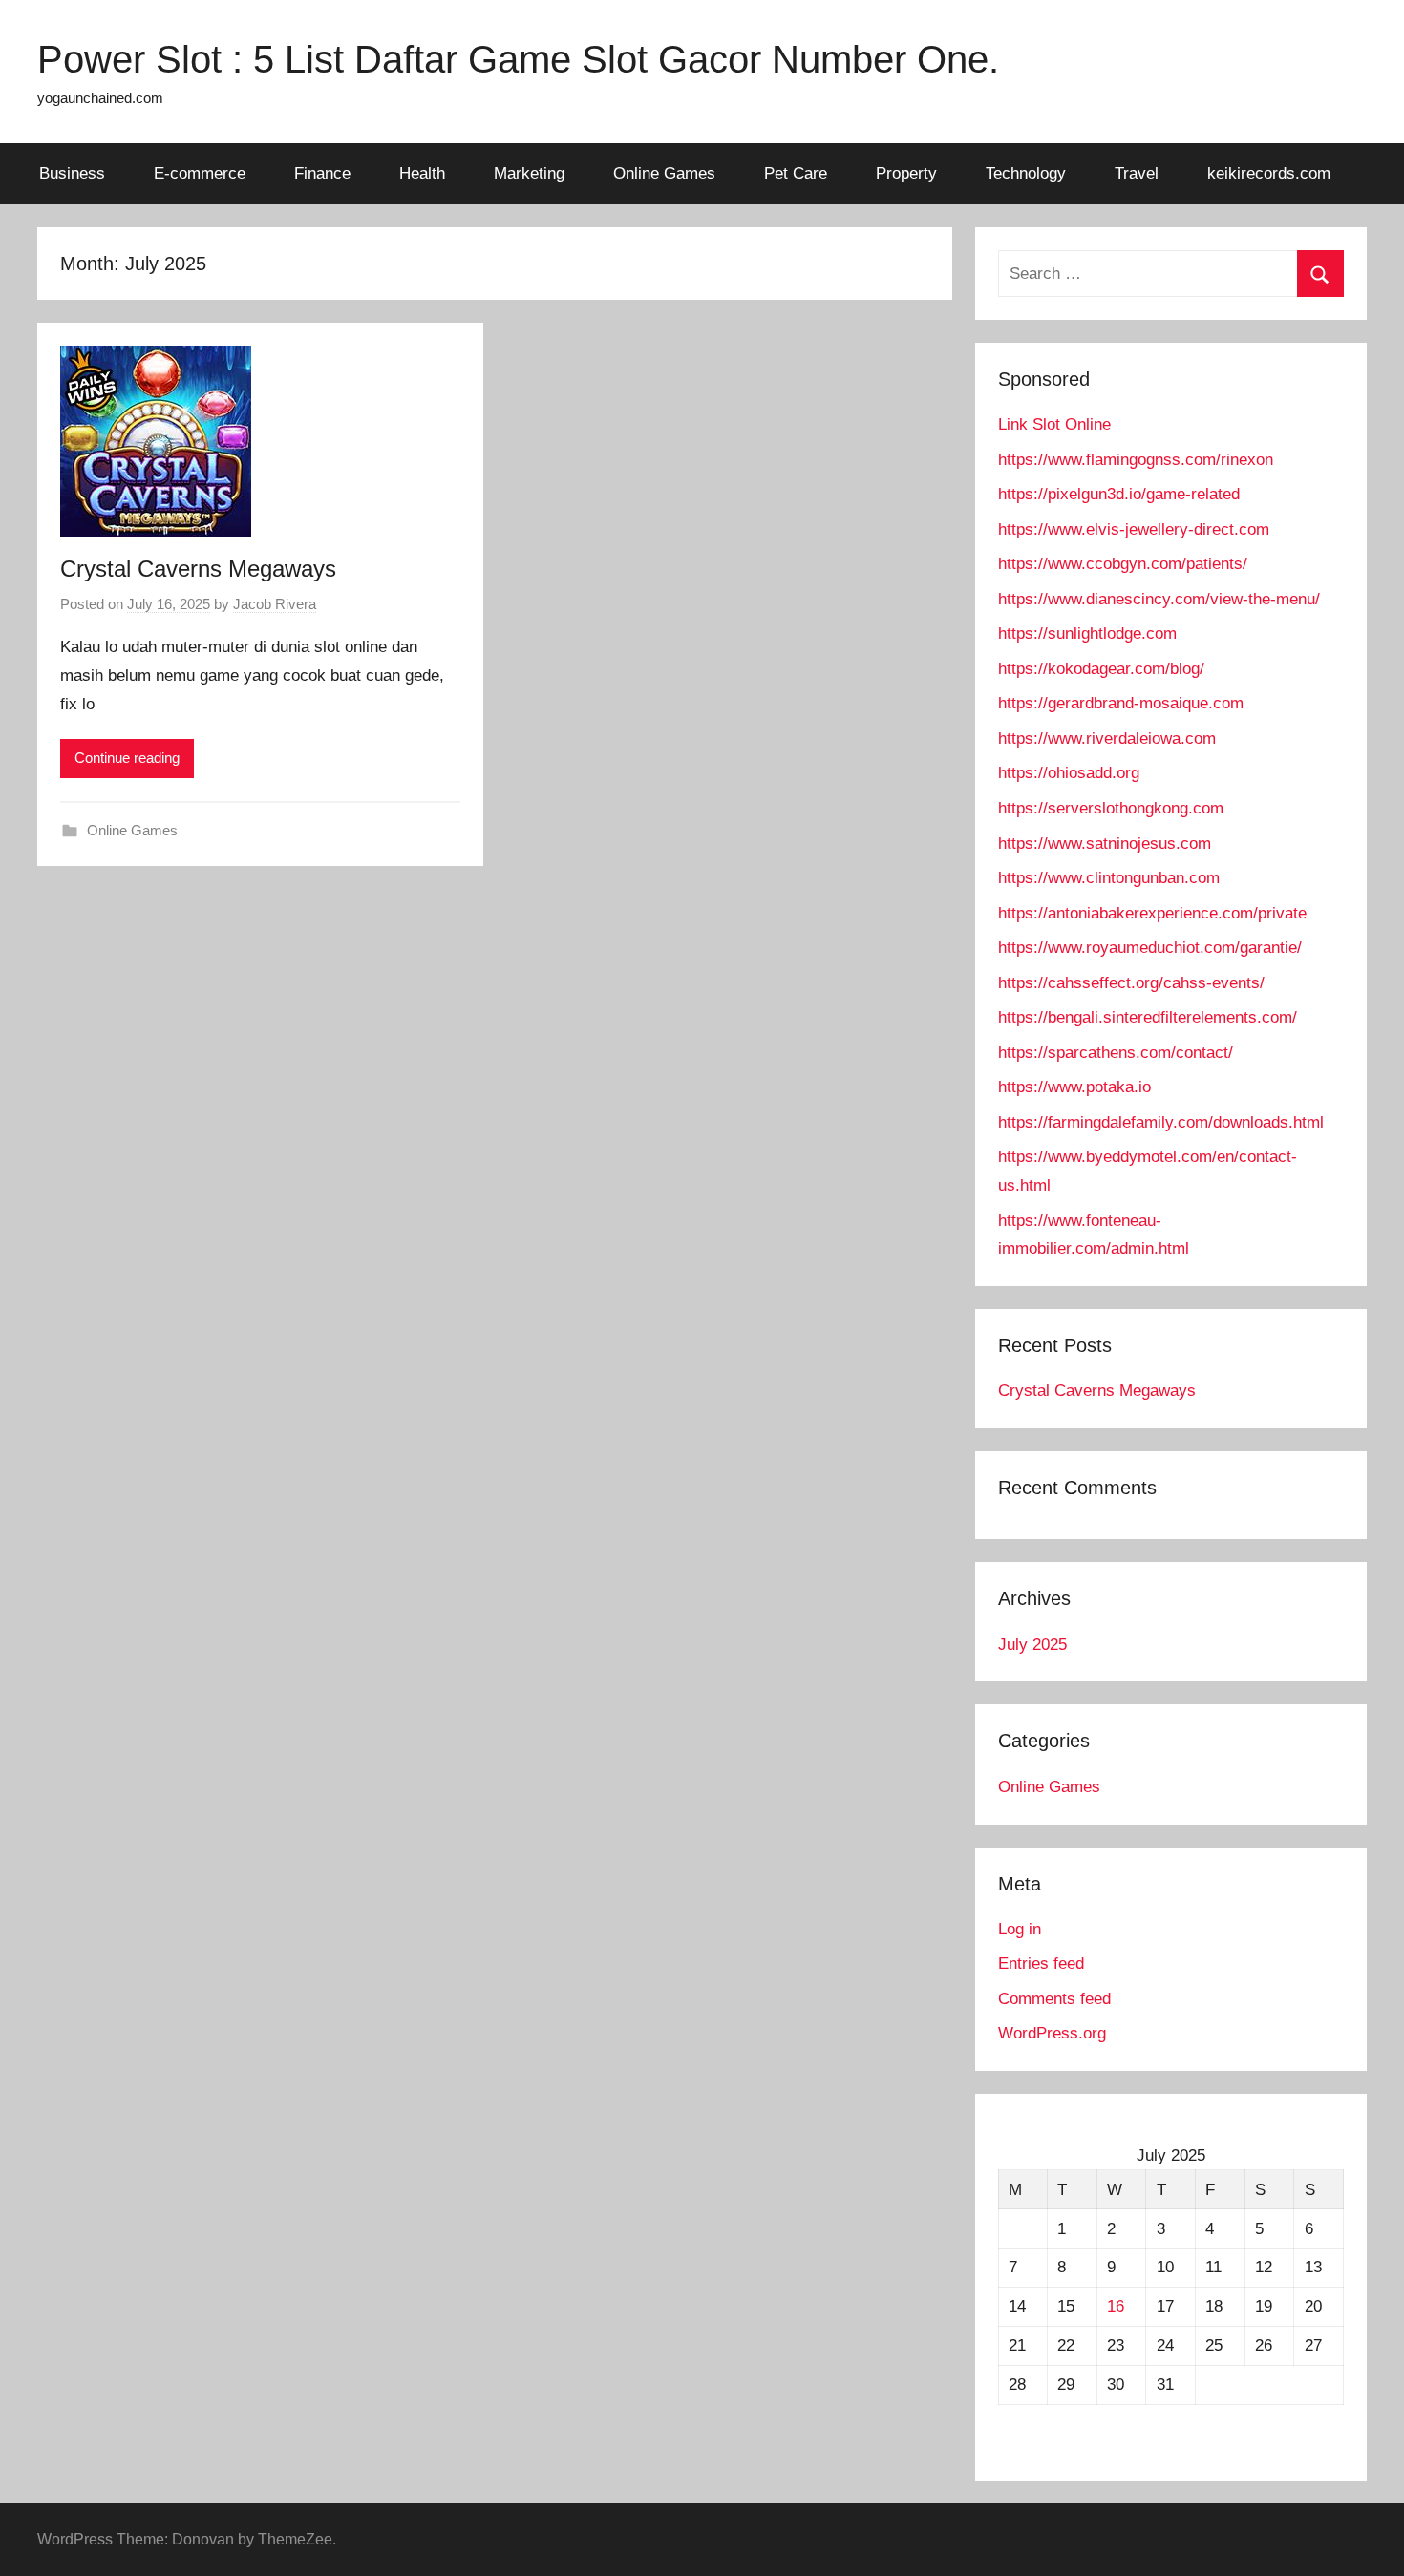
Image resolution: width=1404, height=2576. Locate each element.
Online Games (664, 173)
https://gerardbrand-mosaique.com (1121, 703)
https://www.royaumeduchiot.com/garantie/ (1150, 948)
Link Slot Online (1054, 424)
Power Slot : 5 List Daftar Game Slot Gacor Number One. (518, 59)
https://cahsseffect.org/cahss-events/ (1131, 983)
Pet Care (796, 173)
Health (422, 173)
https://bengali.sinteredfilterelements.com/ (1148, 1017)
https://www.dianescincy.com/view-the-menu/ (1159, 599)
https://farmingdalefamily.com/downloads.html (1161, 1122)
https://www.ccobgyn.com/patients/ (1123, 564)
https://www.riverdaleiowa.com (1107, 739)
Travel (1137, 173)
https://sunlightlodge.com (1087, 633)
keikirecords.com (1269, 173)
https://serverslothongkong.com (1111, 808)
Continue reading (127, 758)
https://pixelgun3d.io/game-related (1119, 494)
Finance (322, 173)
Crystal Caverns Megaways (198, 569)
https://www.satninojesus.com (1105, 844)
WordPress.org (1052, 2033)
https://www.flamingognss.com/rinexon (1136, 460)
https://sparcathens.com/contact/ (1116, 1053)
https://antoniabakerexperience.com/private (1152, 913)
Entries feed (1041, 1964)
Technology (1026, 173)
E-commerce (200, 173)
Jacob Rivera (275, 604)
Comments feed (1054, 1999)
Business (72, 173)
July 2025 (1032, 1645)
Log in (1020, 1929)
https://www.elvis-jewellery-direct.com (1134, 529)
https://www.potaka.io (1074, 1087)
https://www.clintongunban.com (1109, 878)
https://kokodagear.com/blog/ (1101, 669)
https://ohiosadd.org (1069, 773)
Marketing (529, 173)
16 (1116, 2306)
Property (906, 173)
